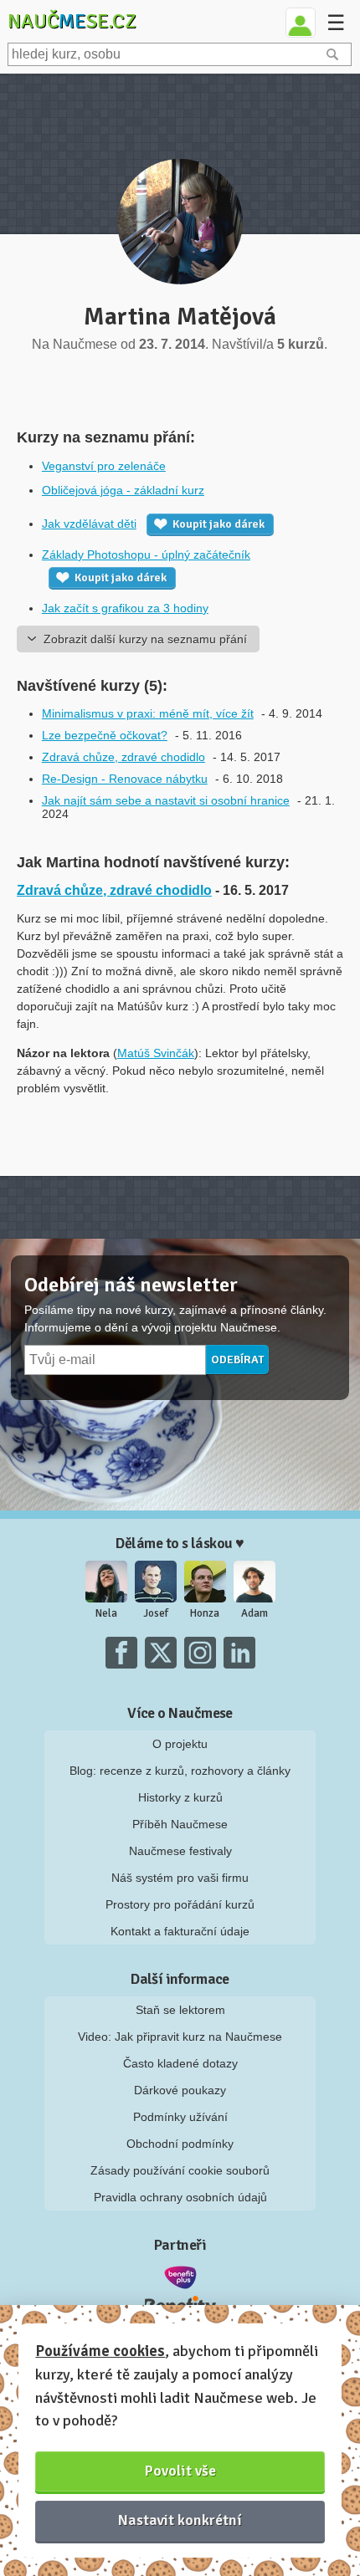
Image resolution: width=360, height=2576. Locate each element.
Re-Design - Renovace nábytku (125, 779)
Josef (156, 1613)
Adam (255, 1613)
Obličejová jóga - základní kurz (123, 490)
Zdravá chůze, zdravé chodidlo (123, 757)
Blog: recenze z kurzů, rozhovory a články (180, 1771)
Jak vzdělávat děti (89, 524)
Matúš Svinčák (156, 1053)
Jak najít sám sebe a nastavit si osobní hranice (166, 800)
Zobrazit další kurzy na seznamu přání (145, 639)
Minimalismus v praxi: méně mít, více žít (148, 713)
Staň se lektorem (180, 2010)
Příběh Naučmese (180, 1824)
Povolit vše (180, 2471)
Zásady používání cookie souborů (180, 2170)
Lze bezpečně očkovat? (105, 735)
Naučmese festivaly (180, 1851)
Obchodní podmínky (180, 2144)
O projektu (180, 1744)
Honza (205, 1613)
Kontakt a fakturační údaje (180, 1931)
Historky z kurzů (180, 1797)
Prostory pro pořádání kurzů (180, 1904)
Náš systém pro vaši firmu (180, 1878)
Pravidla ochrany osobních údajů (180, 2197)
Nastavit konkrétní (180, 2520)
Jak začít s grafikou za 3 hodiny (125, 608)
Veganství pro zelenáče (104, 466)
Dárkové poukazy (180, 2090)
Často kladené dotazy (180, 2063)
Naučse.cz (72, 21)
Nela (106, 1613)
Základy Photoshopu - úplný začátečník (146, 555)
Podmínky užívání (180, 2117)
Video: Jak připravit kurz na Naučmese (180, 2037)
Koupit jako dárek (219, 524)
